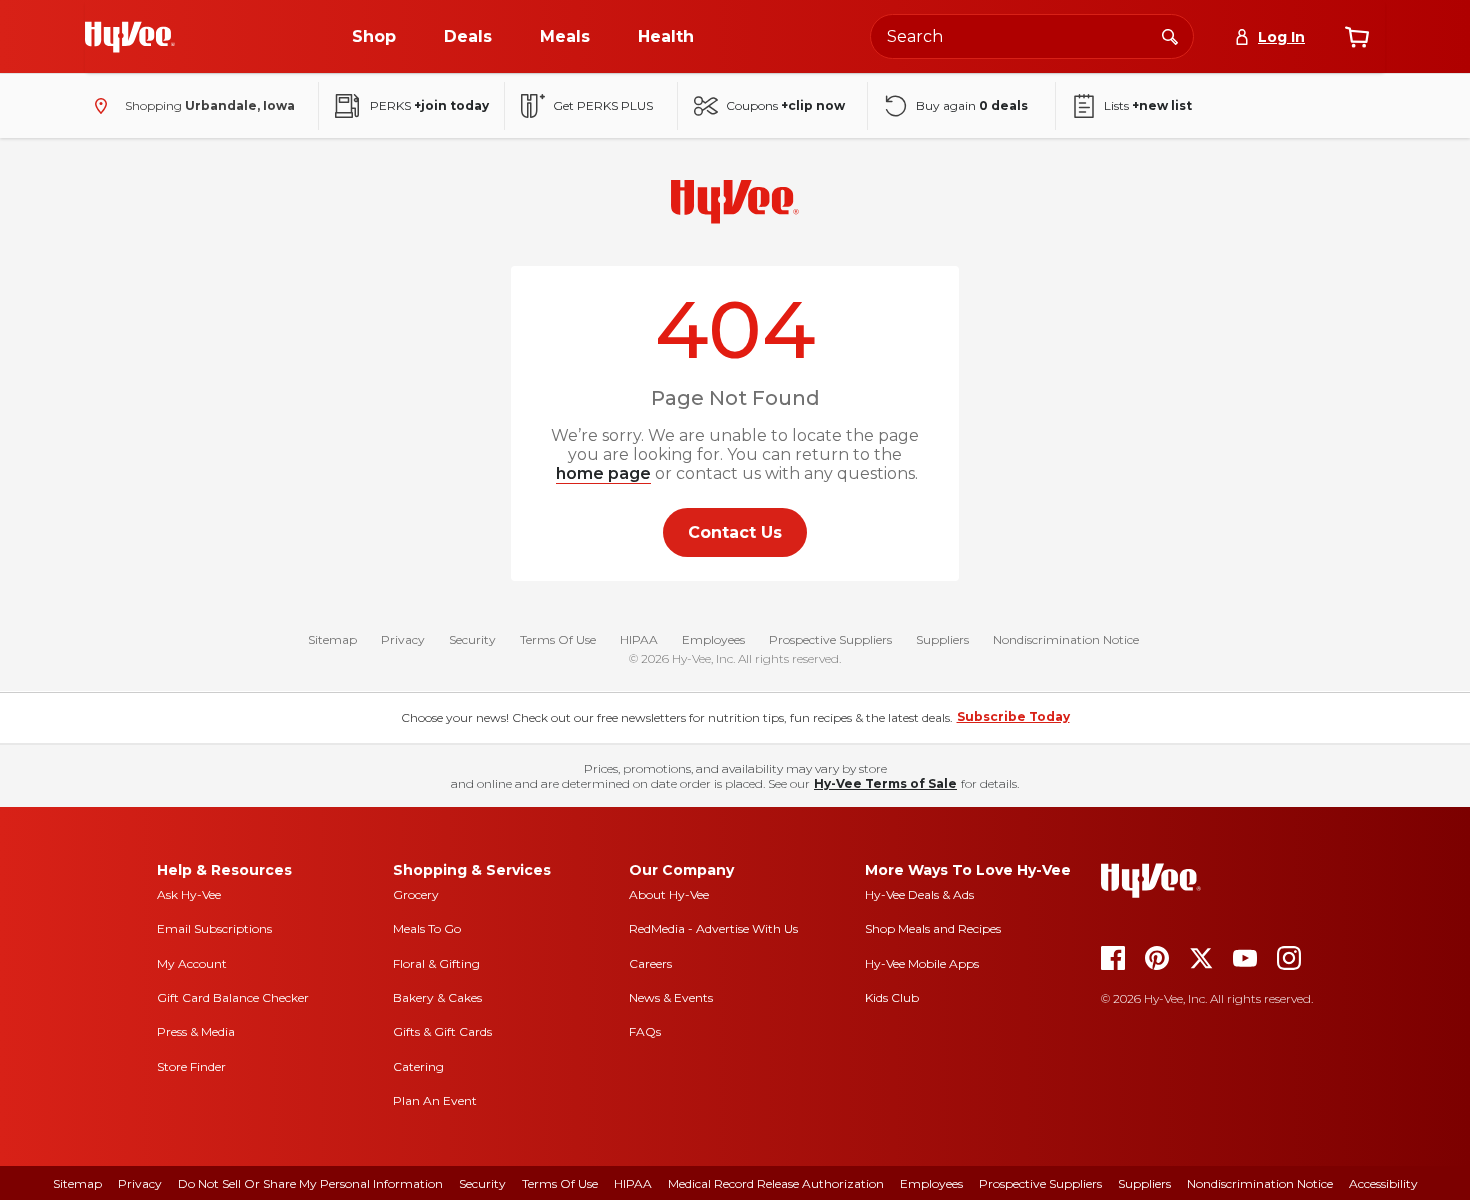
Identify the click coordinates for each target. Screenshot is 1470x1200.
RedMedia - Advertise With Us (713, 928)
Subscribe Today (1013, 716)
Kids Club (892, 997)
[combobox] (1032, 36)
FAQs (645, 1031)
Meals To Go (427, 928)
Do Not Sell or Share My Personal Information (310, 1183)
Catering (418, 1066)
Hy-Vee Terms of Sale (885, 783)
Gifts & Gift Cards (442, 1031)
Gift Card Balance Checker (233, 997)
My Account (192, 963)
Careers (650, 963)
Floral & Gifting (436, 963)
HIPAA (639, 639)
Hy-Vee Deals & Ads (919, 894)
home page (603, 473)
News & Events (671, 997)
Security (472, 639)
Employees (713, 639)
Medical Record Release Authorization (776, 1183)
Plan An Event (435, 1100)
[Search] (1170, 36)
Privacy (403, 639)
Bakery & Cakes (437, 997)
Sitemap (332, 639)
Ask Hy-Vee (189, 894)
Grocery (416, 894)
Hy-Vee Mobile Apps (922, 963)
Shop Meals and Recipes (933, 928)
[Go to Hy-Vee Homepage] (130, 37)
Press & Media (196, 1031)
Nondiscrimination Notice (1066, 639)
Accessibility (1383, 1183)
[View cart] (1357, 37)
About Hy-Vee (669, 894)
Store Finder (191, 1066)
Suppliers (942, 639)
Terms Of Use (558, 639)
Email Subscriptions (214, 928)
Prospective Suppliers (830, 639)
